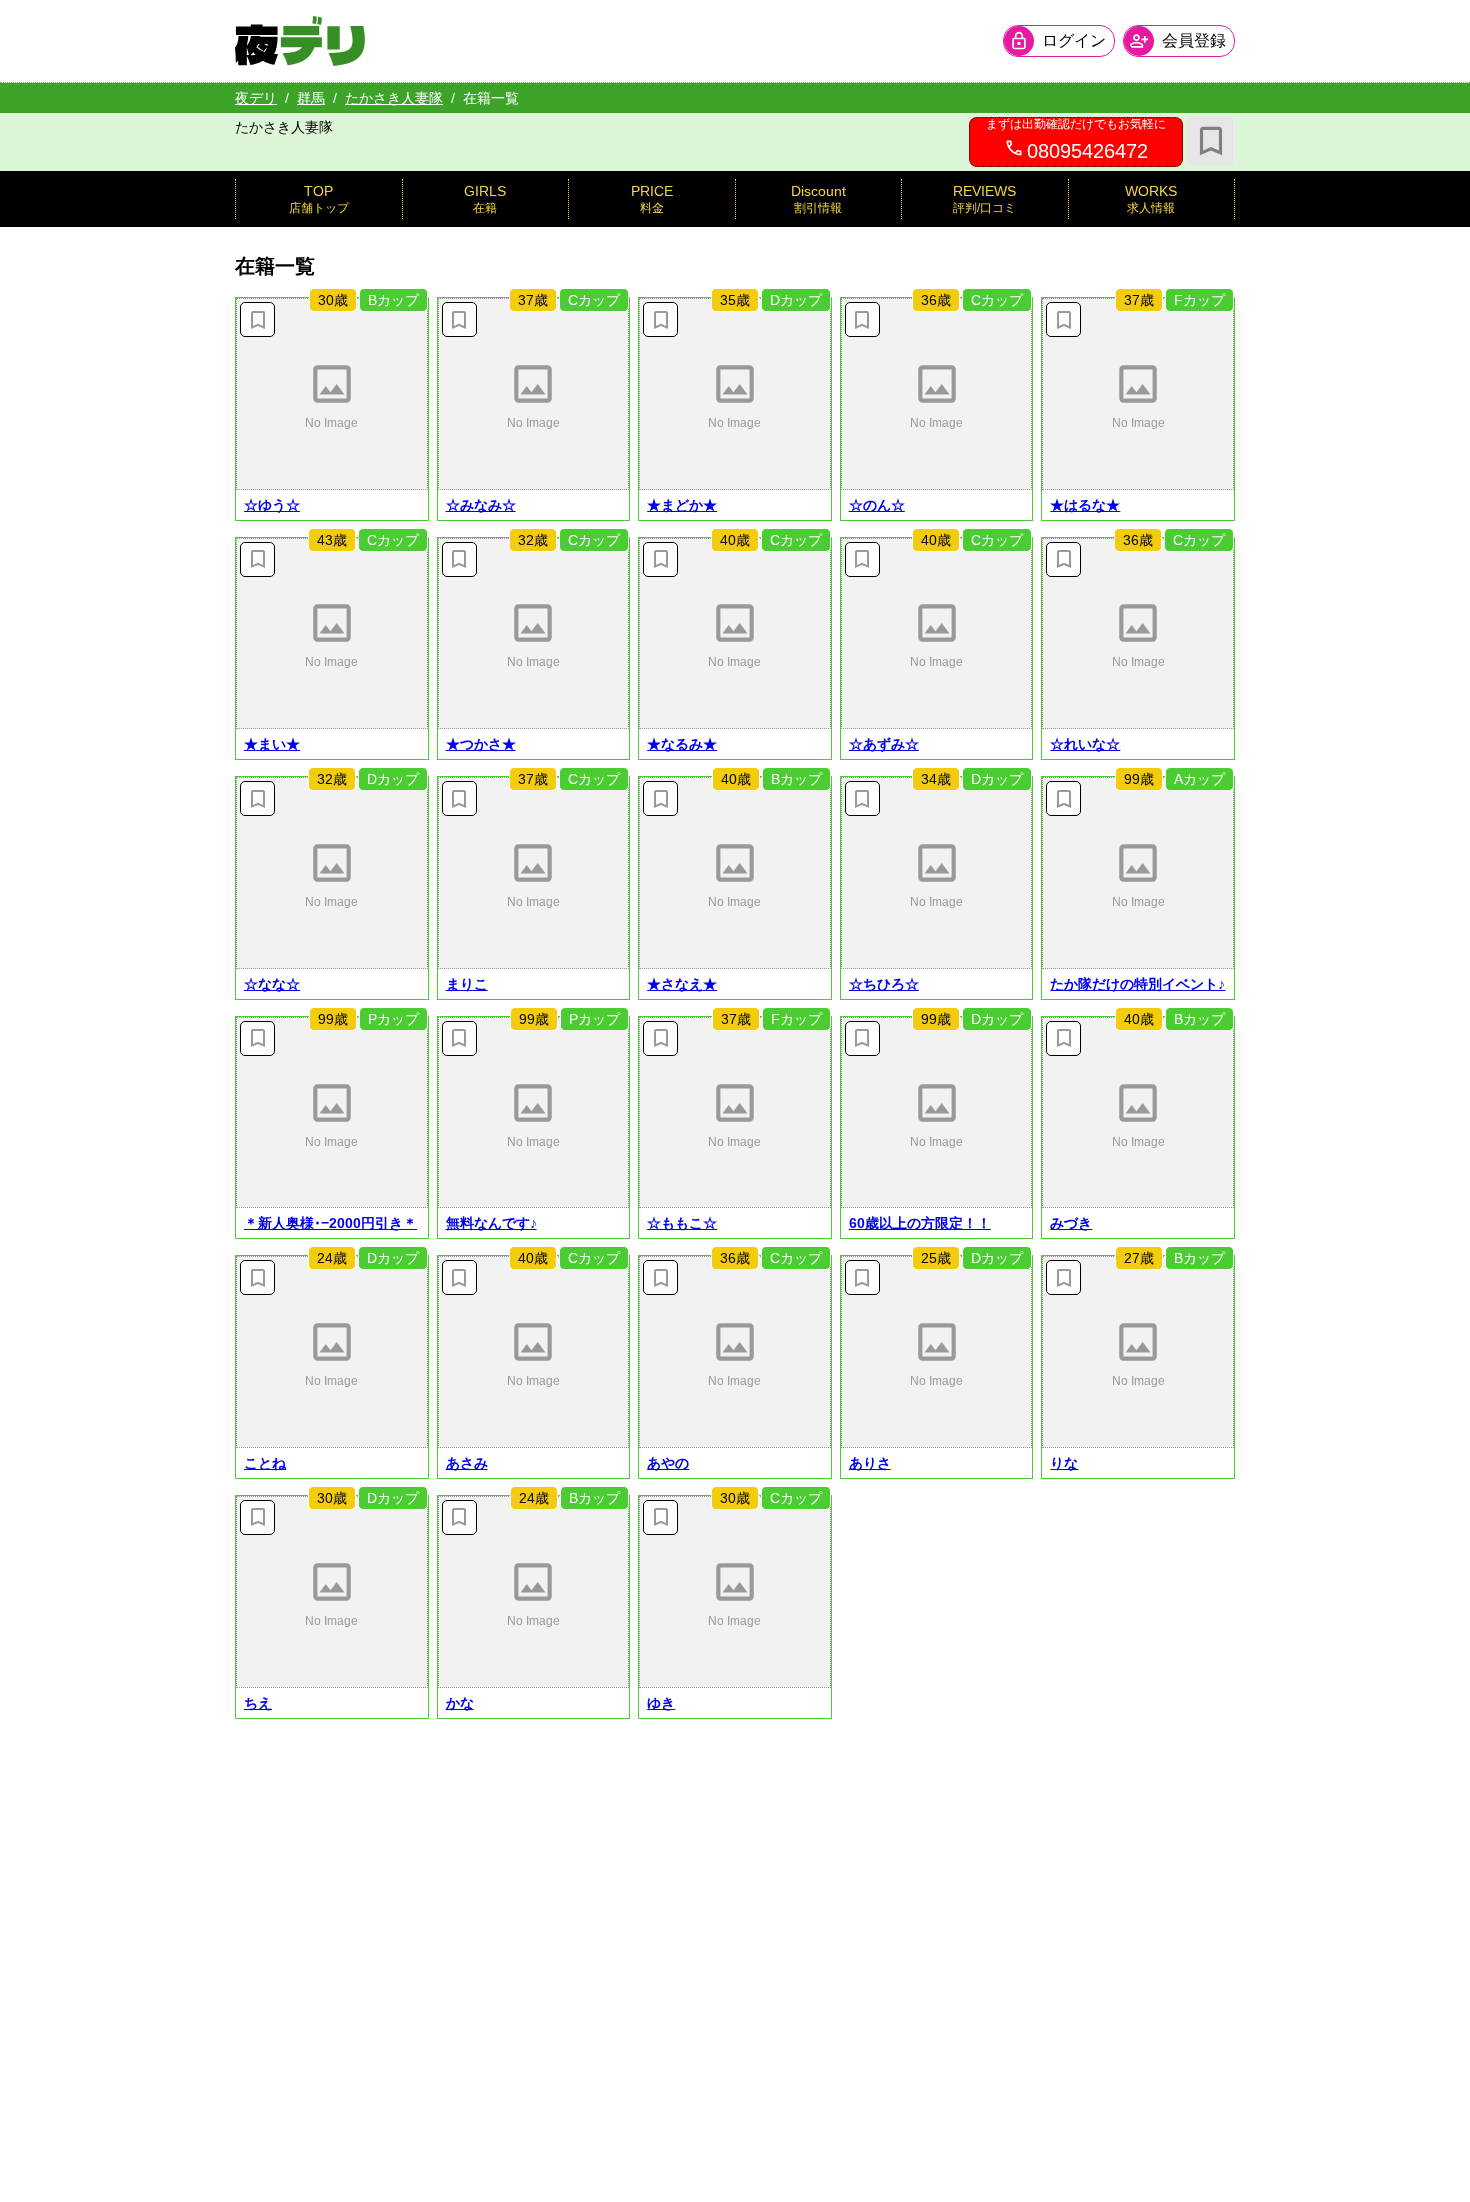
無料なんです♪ (491, 1223)
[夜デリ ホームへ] (300, 41)
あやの (668, 1463)
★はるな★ (1085, 505)
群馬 (311, 98)
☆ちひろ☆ (884, 984)
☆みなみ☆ (481, 505)
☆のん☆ (877, 505)
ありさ (870, 1463)
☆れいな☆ (1085, 744)
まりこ (467, 984)
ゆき (661, 1703)
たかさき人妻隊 (394, 98)
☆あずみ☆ (884, 744)
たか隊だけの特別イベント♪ (1137, 984)
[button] (332, 394)
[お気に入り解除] (257, 319)
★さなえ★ (682, 984)
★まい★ (272, 744)
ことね (265, 1463)
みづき (1071, 1223)
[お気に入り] (1211, 141)
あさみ (467, 1463)
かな (460, 1703)
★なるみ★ (682, 744)
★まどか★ (682, 505)
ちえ (258, 1703)
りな (1064, 1463)
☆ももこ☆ (682, 1223)
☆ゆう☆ (272, 505)
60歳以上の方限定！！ (920, 1223)
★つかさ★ (481, 744)
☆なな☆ (272, 984)
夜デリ (256, 98)
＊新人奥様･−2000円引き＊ (330, 1223)
